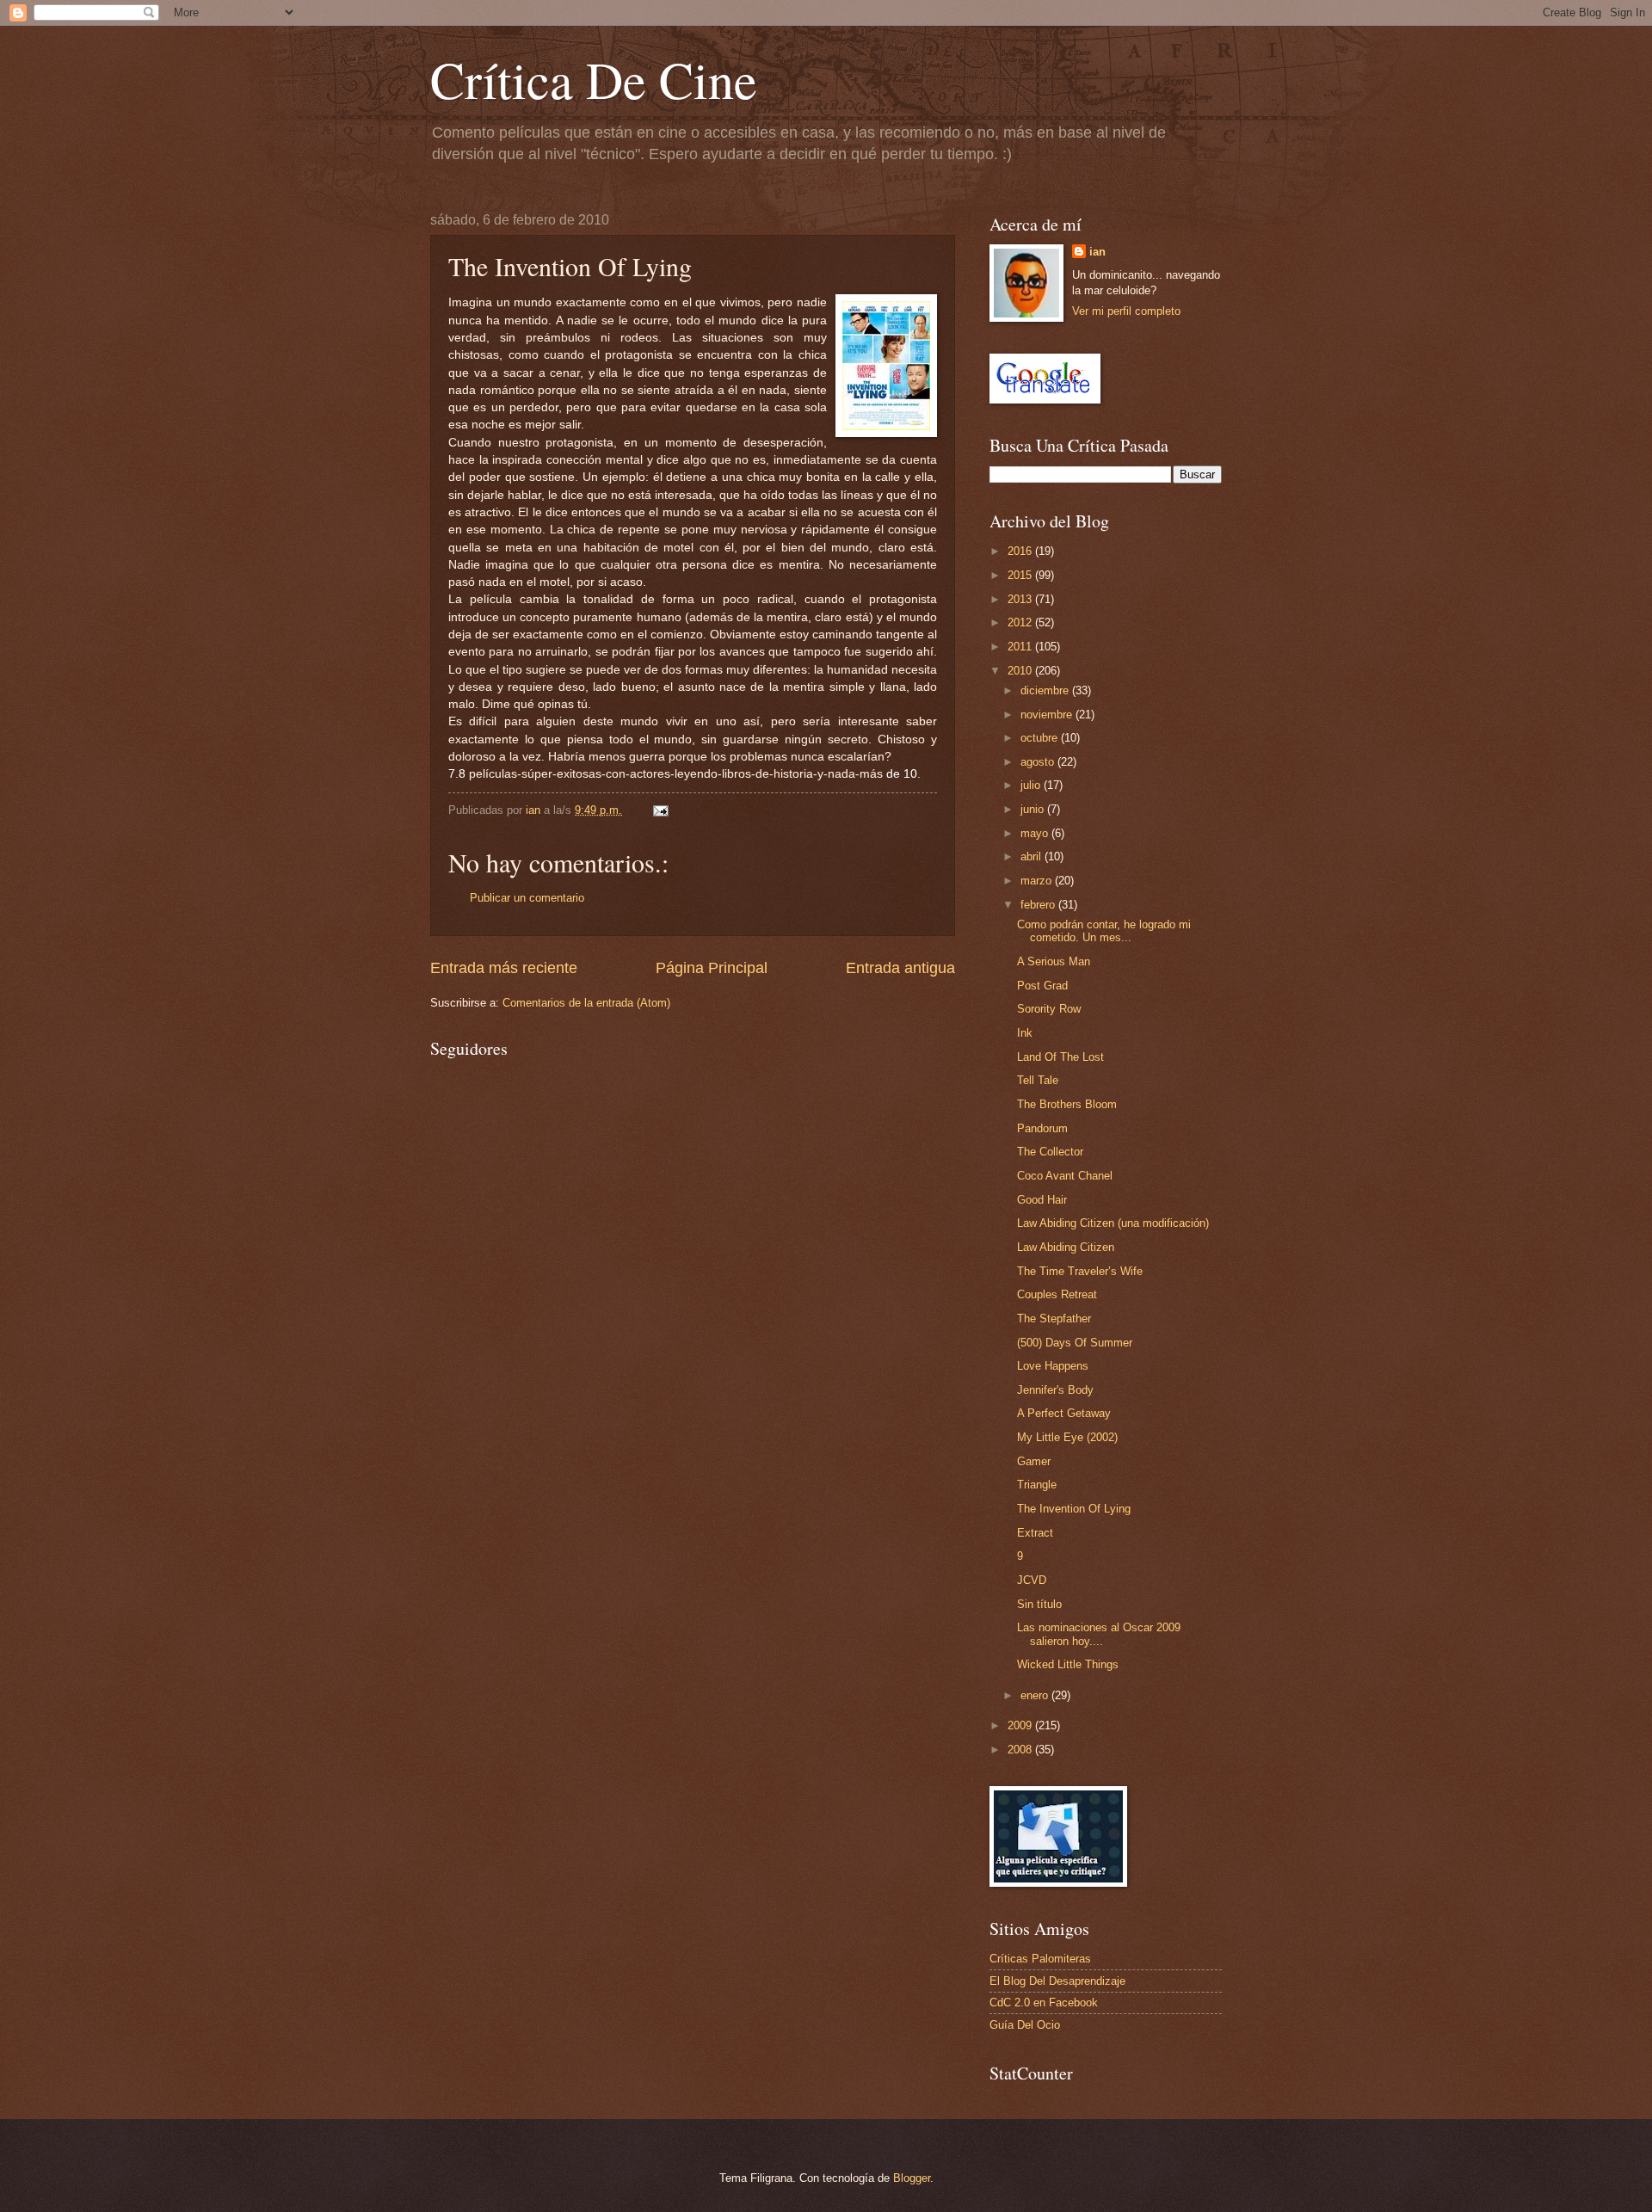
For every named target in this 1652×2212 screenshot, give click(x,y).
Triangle (1037, 1485)
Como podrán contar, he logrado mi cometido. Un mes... (1104, 931)
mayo (1036, 833)
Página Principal (712, 968)
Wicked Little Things (1068, 1664)
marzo (1038, 881)
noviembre (1048, 715)
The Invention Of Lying (1074, 1509)
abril (1032, 856)
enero (1036, 1695)
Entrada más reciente (504, 968)
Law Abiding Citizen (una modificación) (1113, 1223)
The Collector (1050, 1152)
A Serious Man (1054, 961)
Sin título (1039, 1604)
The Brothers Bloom (1067, 1104)
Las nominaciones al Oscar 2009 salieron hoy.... (1099, 1634)
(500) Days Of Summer (1075, 1343)
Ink (1025, 1033)
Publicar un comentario (527, 898)
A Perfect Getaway (1064, 1413)
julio (1032, 785)
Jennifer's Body (1055, 1390)
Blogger (912, 2178)
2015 (1021, 575)
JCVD (1032, 1580)
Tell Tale (1038, 1080)
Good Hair (1042, 1200)
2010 (1021, 671)
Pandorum (1042, 1128)
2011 (1021, 647)
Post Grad (1042, 986)
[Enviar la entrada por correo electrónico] (660, 810)
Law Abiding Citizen (1066, 1247)
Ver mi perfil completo (1126, 311)
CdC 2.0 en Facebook (1044, 2003)
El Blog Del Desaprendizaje (1057, 1981)
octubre (1041, 738)
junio (1034, 809)
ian (1097, 252)
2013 (1021, 599)
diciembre (1046, 690)
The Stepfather (1054, 1319)
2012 (1021, 622)
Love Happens (1053, 1366)
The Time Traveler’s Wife (1080, 1271)
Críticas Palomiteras (1040, 1959)
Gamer (1034, 1461)
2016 (1021, 551)
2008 (1021, 1750)
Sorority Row (1049, 1009)
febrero (1039, 905)
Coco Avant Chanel (1065, 1176)
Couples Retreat (1057, 1294)
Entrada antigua (900, 968)
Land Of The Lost (1060, 1057)
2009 (1021, 1725)
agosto (1039, 762)
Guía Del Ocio (1025, 2025)
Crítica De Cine (594, 79)
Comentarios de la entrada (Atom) (586, 1003)
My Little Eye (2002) (1067, 1437)
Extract (1035, 1533)
